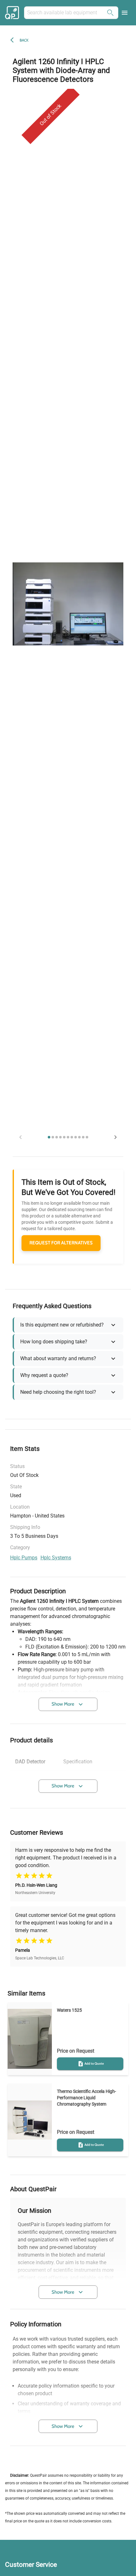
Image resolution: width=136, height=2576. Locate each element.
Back (24, 40)
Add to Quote (94, 2064)
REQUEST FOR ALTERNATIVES (61, 1243)
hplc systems (56, 1558)
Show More (63, 1704)
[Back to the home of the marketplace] (13, 13)
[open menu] (125, 13)
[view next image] (115, 1137)
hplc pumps (24, 1558)
